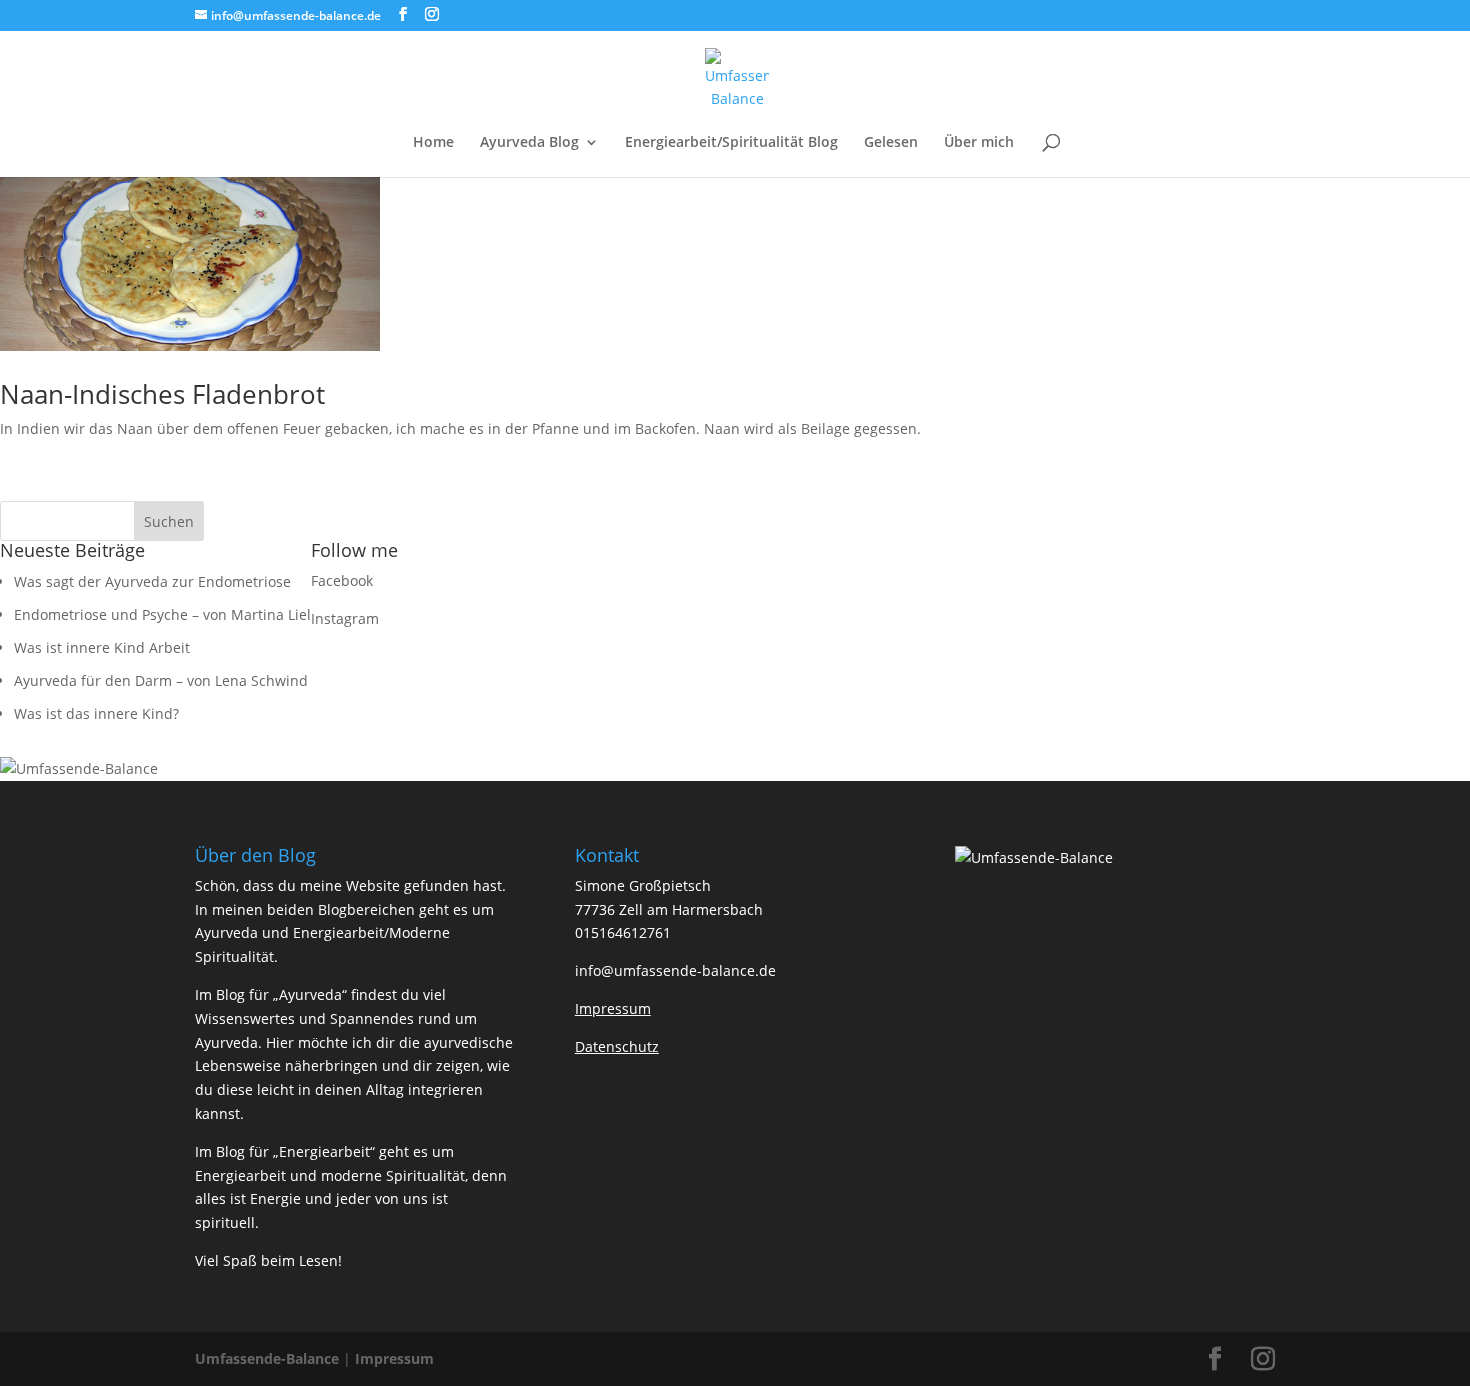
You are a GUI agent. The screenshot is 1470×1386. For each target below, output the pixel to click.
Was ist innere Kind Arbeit (102, 647)
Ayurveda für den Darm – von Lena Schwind (161, 680)
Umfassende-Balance (267, 1358)
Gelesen (891, 143)
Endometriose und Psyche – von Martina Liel (162, 614)
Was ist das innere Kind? (96, 713)
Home (433, 143)
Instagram (345, 618)
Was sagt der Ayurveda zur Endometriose (152, 581)
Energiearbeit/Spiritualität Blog (731, 143)
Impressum (394, 1358)
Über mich (979, 143)
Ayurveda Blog (529, 143)
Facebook (342, 580)
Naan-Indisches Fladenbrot (162, 394)
